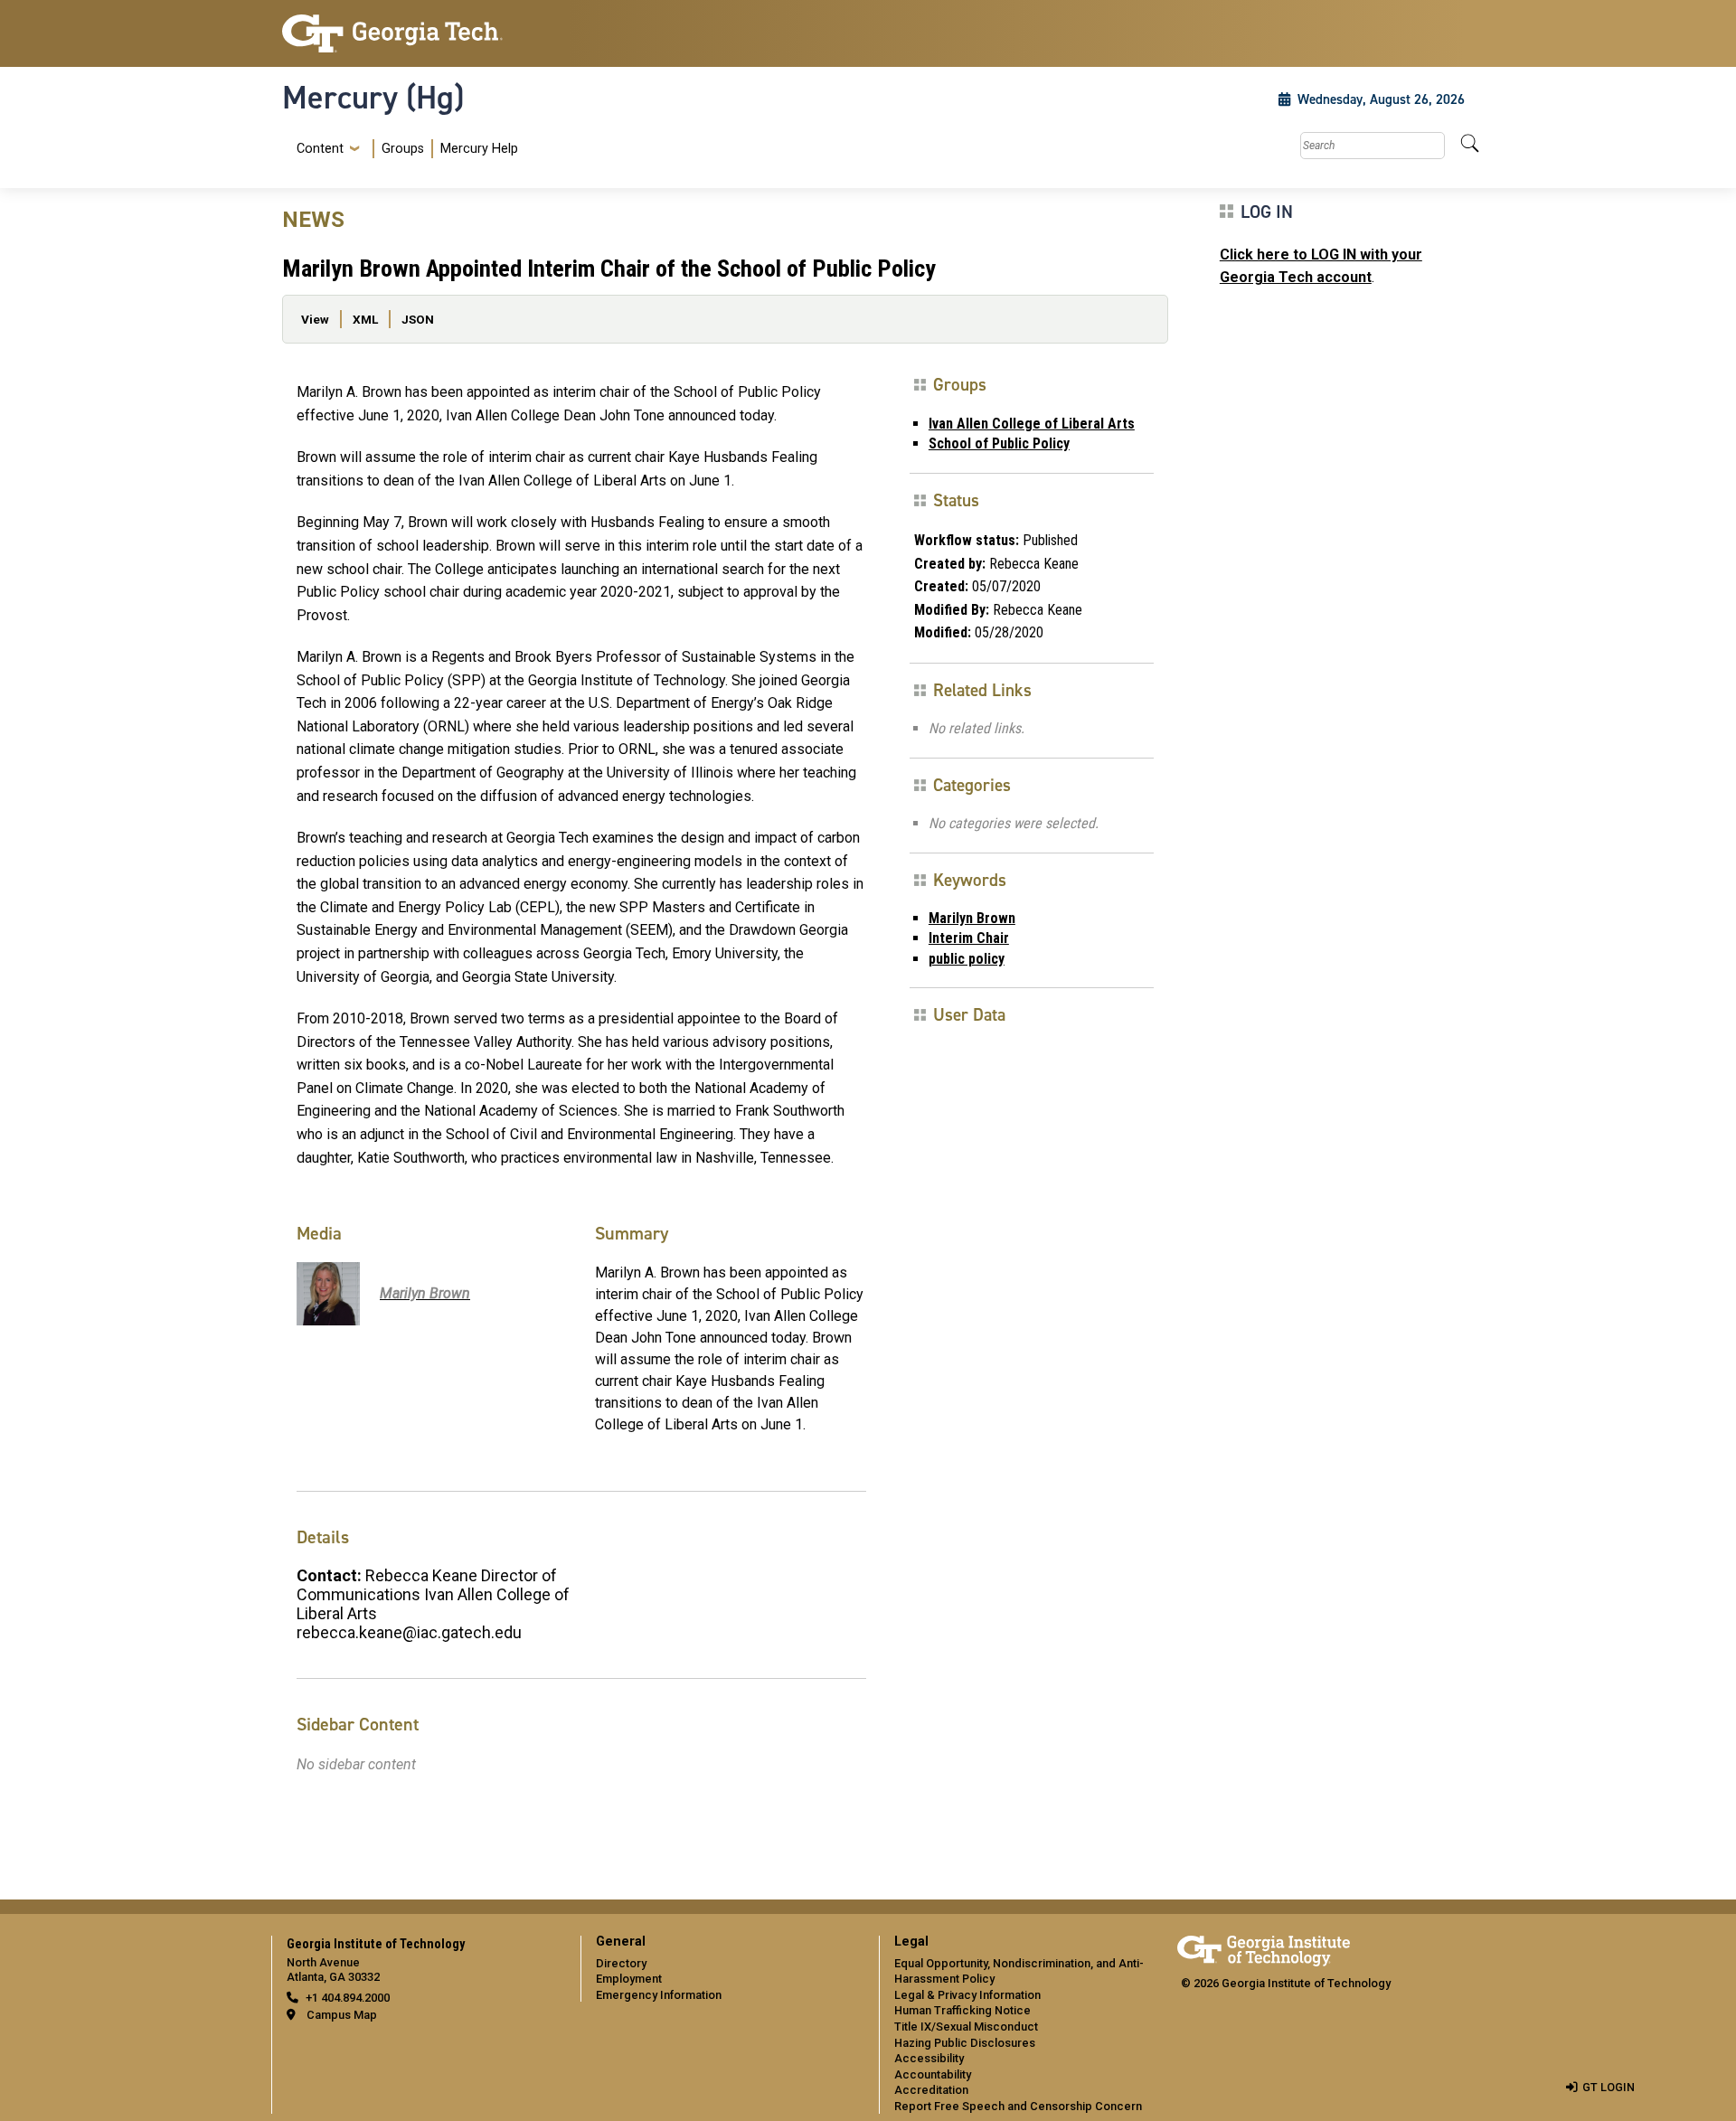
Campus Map (342, 2015)
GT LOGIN (1609, 2087)
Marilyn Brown (972, 918)
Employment (629, 1979)
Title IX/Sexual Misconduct (966, 2027)
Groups (403, 149)
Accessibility (929, 2058)
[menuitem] (404, 149)
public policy (967, 959)
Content (320, 149)
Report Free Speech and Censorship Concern (1018, 2106)
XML (365, 319)
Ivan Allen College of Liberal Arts (1032, 424)
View (315, 319)
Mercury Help (479, 149)
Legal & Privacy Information (967, 1995)
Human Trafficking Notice (962, 2010)
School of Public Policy (999, 443)
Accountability (933, 2074)
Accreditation (931, 2090)
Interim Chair (969, 938)
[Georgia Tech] (420, 33)
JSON (418, 319)
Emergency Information (659, 1995)
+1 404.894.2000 (348, 1998)
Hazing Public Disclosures (965, 2043)
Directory (621, 1963)
